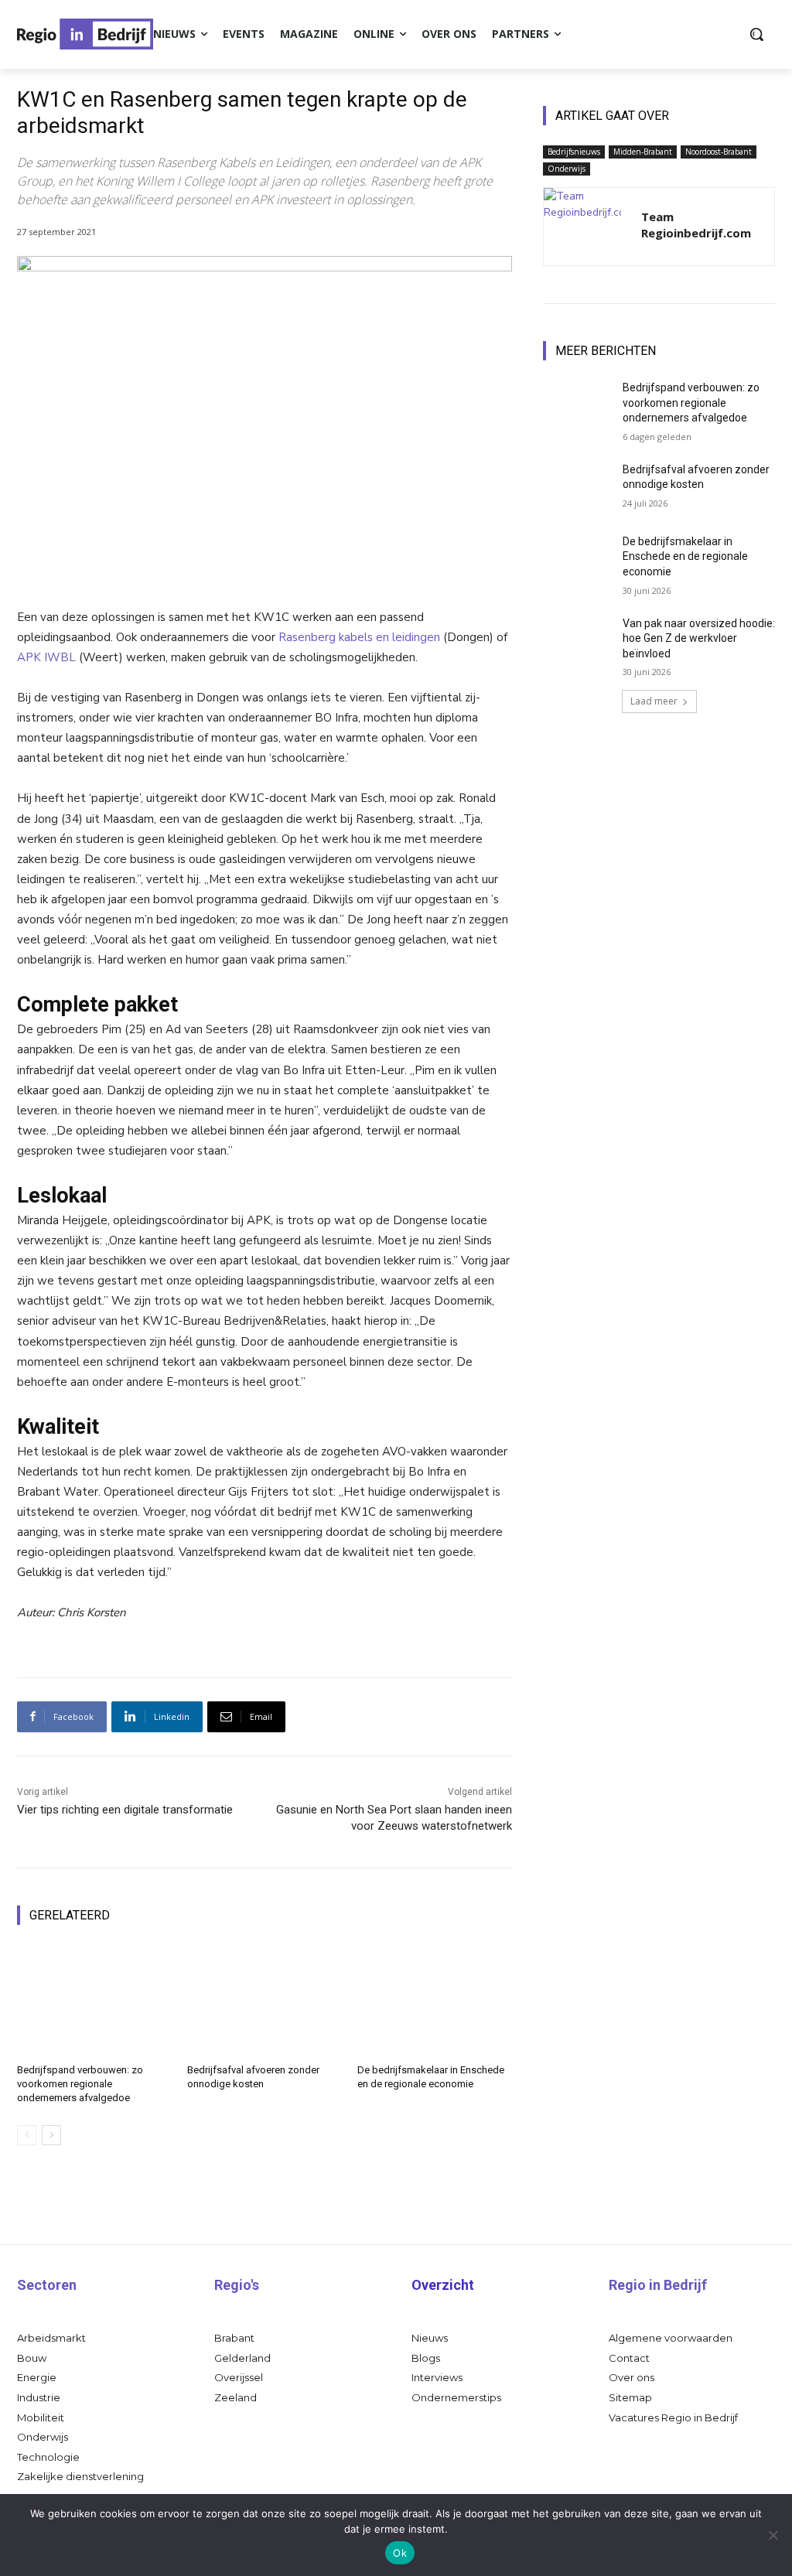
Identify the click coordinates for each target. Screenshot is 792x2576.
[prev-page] (27, 2135)
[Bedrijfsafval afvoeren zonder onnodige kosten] (265, 1999)
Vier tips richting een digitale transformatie (125, 1810)
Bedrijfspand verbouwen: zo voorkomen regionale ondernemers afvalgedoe (80, 2084)
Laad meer (654, 701)
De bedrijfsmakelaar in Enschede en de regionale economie (685, 556)
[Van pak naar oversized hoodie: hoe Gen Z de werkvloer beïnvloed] (578, 641)
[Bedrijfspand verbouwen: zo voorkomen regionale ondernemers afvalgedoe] (94, 1999)
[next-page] (51, 2135)
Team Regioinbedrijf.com (696, 225)
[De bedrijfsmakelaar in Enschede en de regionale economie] (435, 1999)
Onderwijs (567, 169)
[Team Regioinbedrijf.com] (582, 227)
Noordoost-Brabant (719, 152)
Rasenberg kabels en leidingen (359, 637)
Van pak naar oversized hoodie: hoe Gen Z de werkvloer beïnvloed (699, 638)
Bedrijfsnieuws (574, 152)
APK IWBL (46, 657)
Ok (400, 2553)
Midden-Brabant (643, 152)
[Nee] (773, 2535)
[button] (756, 34)
